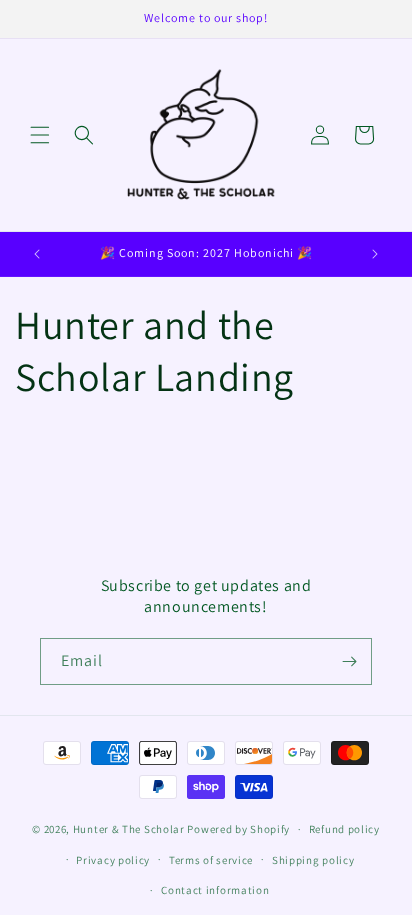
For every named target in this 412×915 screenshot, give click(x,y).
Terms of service (211, 860)
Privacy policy (113, 860)
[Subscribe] (349, 661)
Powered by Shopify (238, 829)
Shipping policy (313, 860)
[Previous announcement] (37, 254)
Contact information (215, 890)
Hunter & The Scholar (129, 829)
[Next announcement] (375, 254)
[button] (40, 135)
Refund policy (344, 829)
